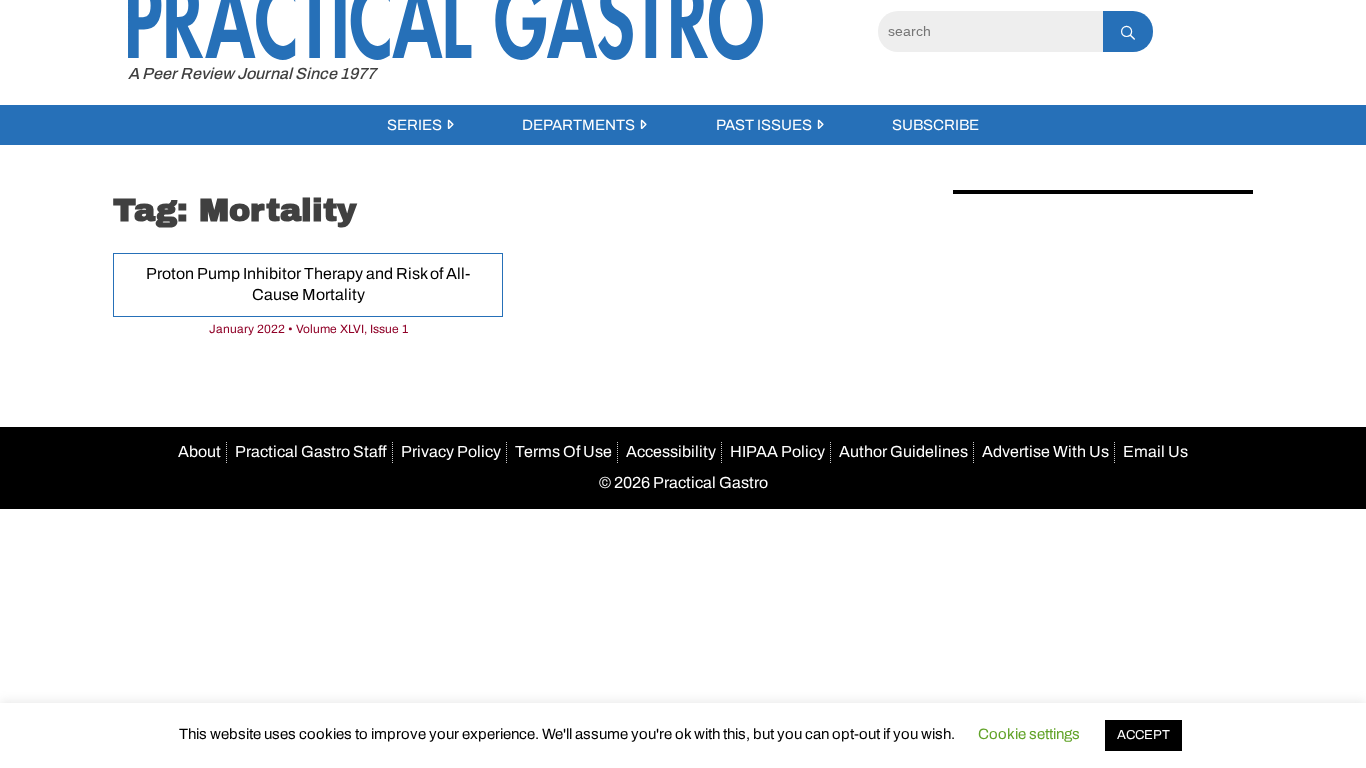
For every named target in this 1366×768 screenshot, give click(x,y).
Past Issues (764, 125)
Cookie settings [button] (1029, 734)
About (199, 451)
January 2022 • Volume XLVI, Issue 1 (308, 329)
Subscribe (935, 125)
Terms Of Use (563, 451)
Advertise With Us (1045, 451)
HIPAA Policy (777, 451)
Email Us (1155, 451)
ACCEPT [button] (1143, 735)
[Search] (1128, 31)
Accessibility (671, 451)
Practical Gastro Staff (311, 451)
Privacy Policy (451, 451)
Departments (578, 125)
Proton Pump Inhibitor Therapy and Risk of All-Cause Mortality (308, 284)
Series (414, 125)
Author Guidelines (903, 451)
